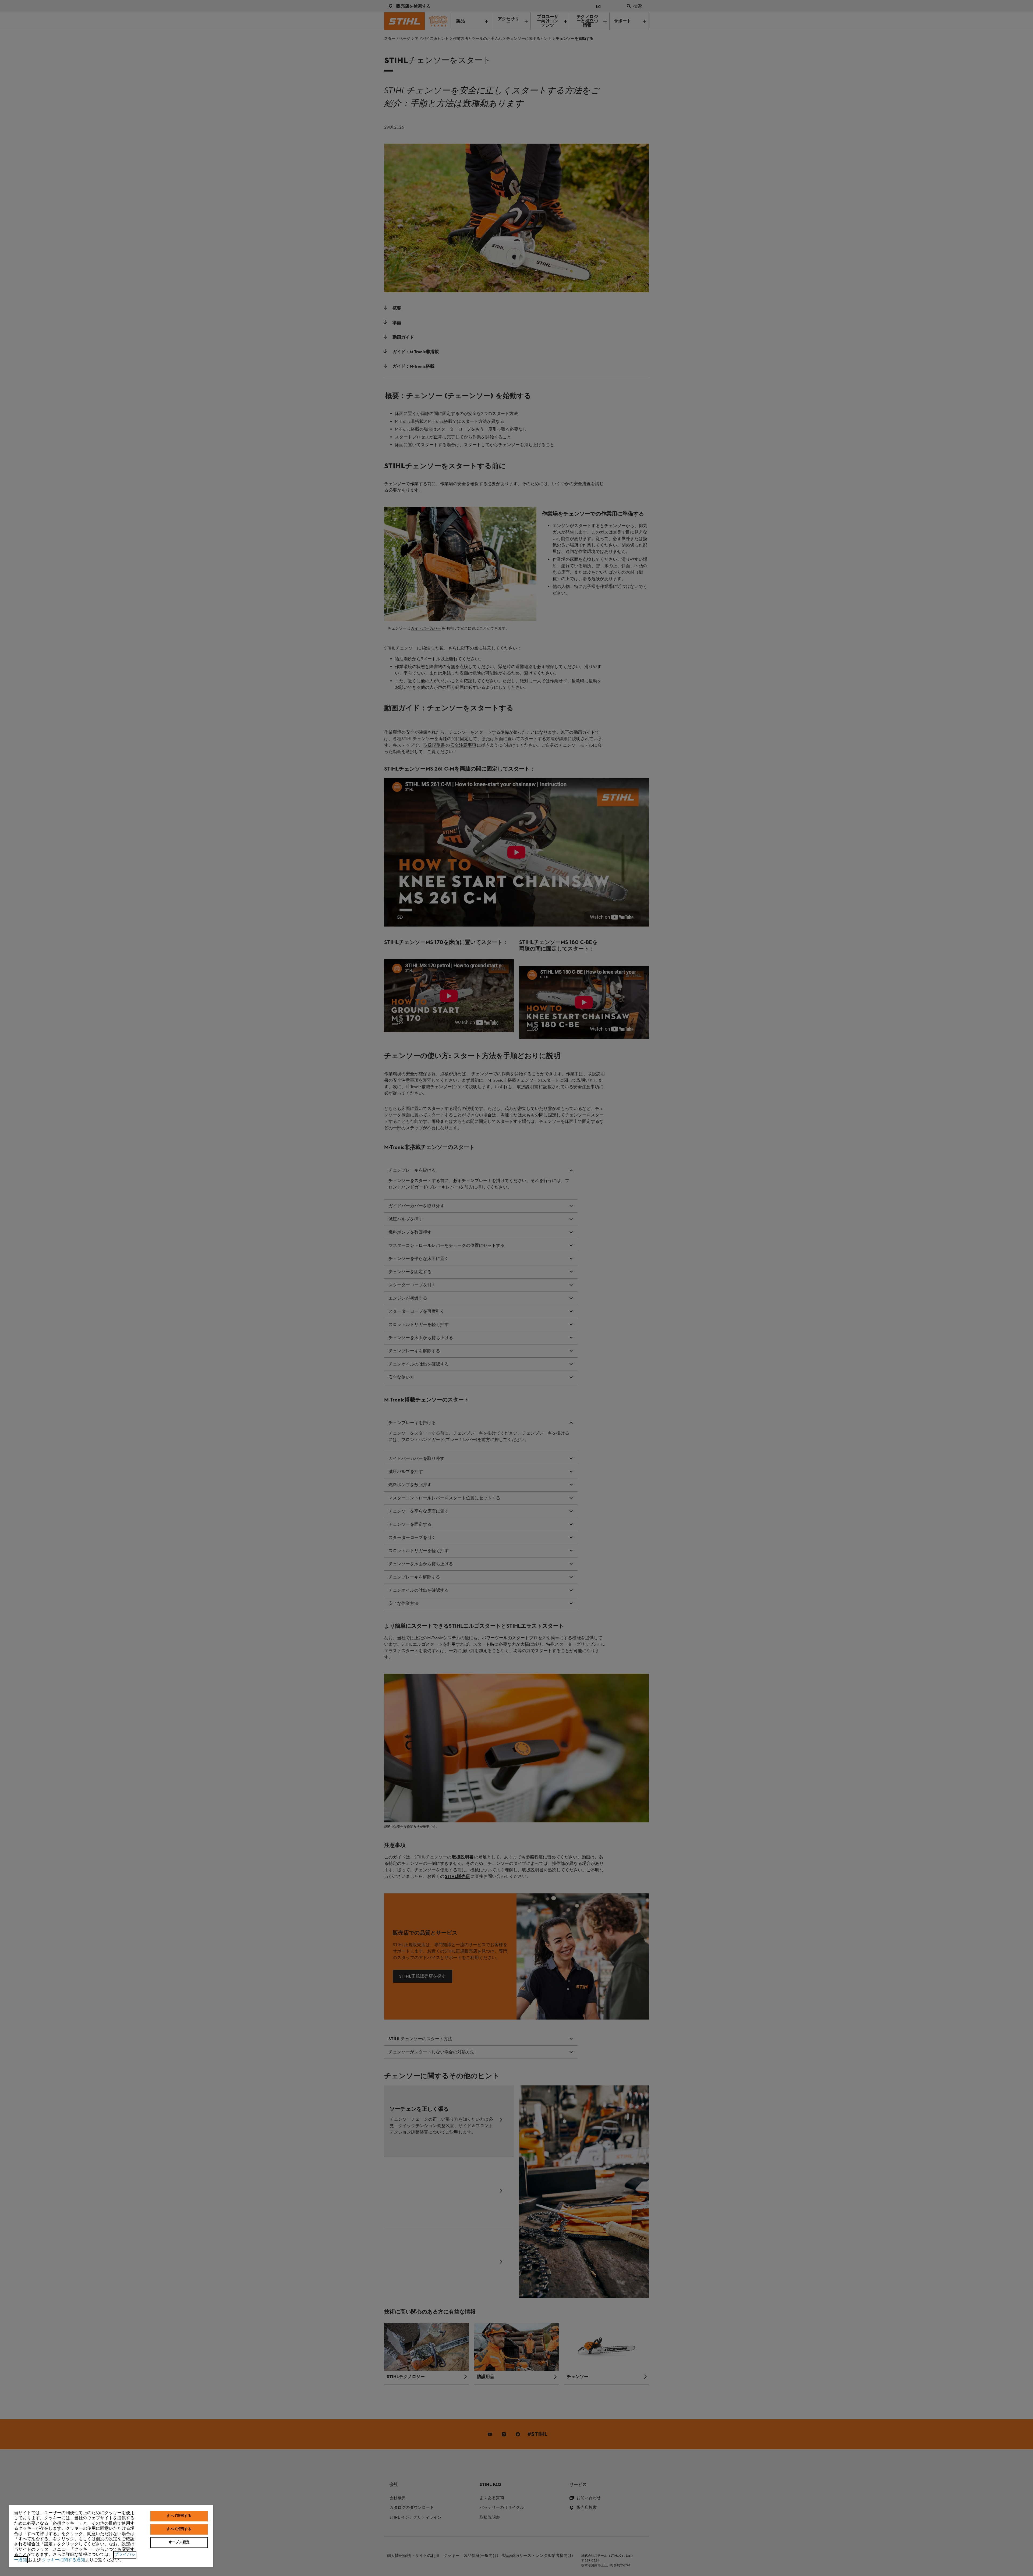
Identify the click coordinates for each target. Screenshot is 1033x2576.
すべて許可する (179, 2516)
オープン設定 (179, 2542)
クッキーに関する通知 (63, 2560)
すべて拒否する (179, 2529)
